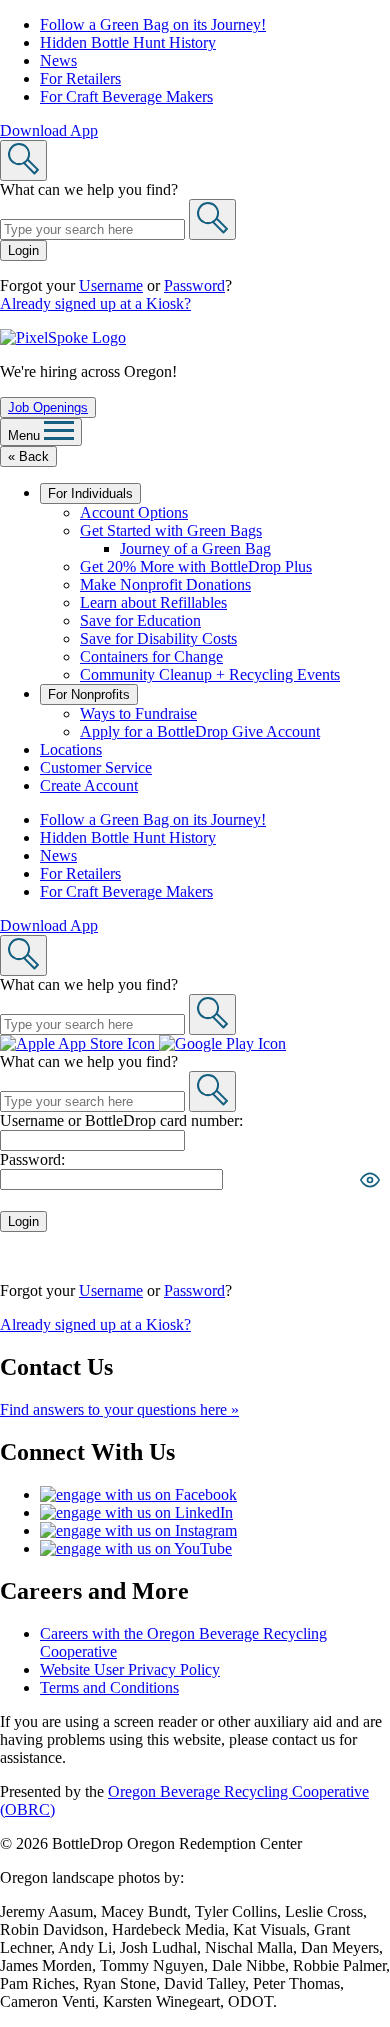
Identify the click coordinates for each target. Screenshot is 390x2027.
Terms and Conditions (109, 1687)
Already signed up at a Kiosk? (95, 303)
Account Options (134, 512)
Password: (32, 1159)
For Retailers (80, 78)
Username (111, 285)
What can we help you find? (89, 189)
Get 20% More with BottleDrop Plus (196, 566)
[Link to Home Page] (63, 337)
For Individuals (90, 493)
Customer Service (96, 767)
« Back (28, 456)
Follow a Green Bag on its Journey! (153, 24)
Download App (49, 130)
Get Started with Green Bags (171, 530)
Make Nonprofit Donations (165, 584)
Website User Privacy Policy (130, 1669)
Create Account (89, 785)
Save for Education (140, 620)
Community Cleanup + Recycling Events (210, 674)
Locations (71, 749)
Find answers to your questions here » (119, 1409)
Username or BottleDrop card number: (121, 1120)
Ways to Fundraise (138, 713)
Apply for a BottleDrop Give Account (200, 731)
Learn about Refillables (153, 602)
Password (194, 285)
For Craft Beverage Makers (126, 96)
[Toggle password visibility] (370, 1180)
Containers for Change (151, 656)
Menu (26, 435)
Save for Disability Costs (158, 638)
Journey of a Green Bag (195, 548)
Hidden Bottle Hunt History (128, 42)
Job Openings (48, 407)
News (58, 60)
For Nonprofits (89, 694)
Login (23, 250)
